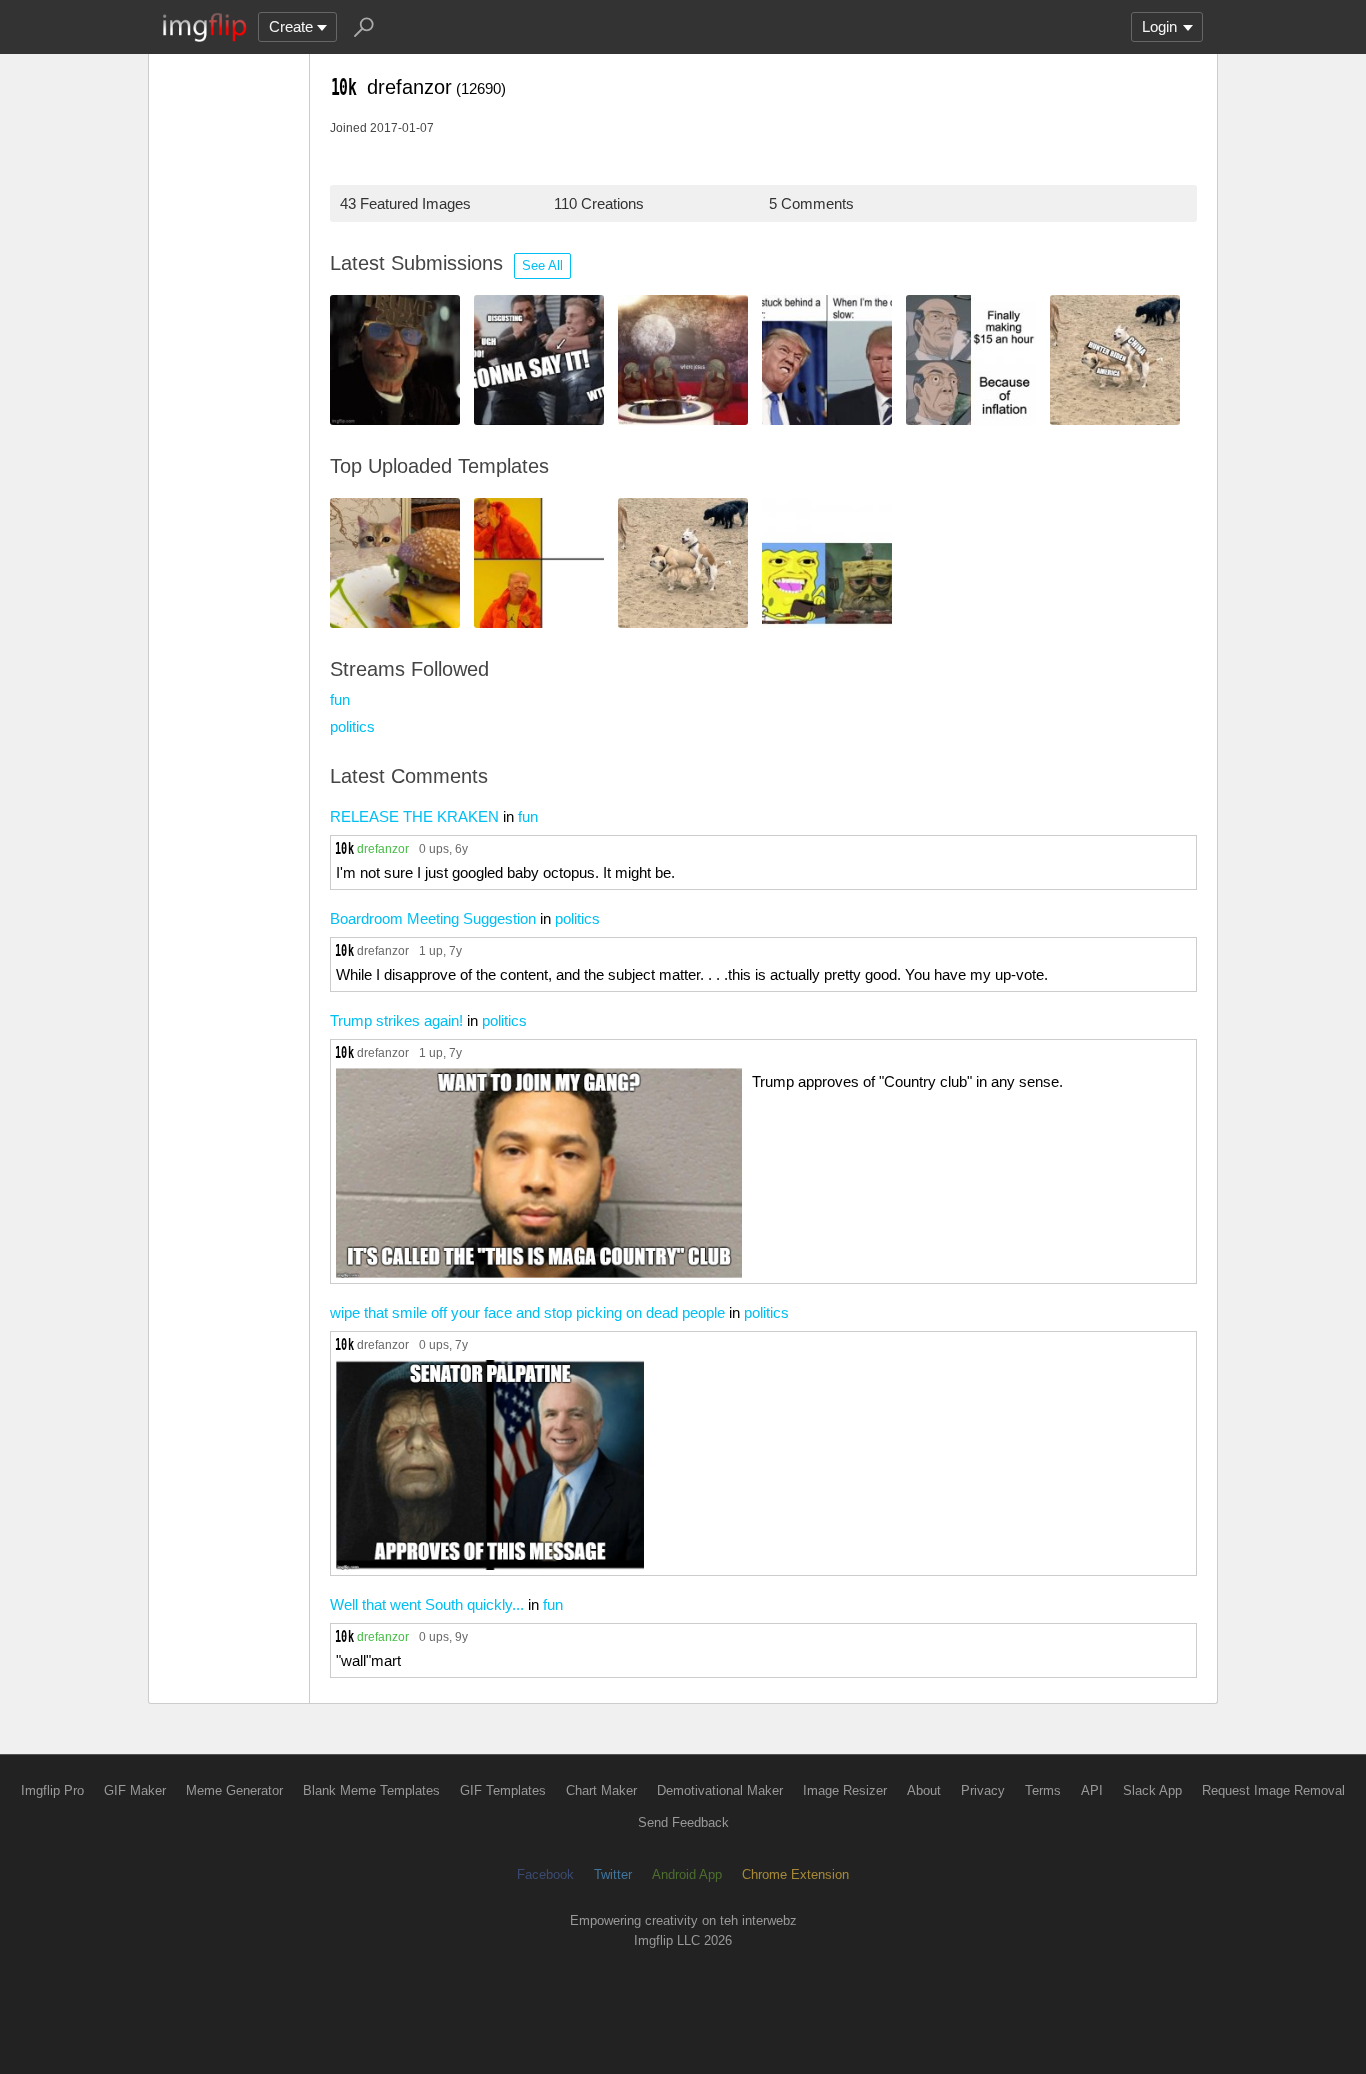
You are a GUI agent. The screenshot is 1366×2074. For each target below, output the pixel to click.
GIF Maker (135, 1790)
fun (340, 699)
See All (542, 265)
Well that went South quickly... (427, 1604)
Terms (1043, 1790)
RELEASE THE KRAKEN (414, 816)
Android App (687, 1874)
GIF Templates (503, 1790)
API (1092, 1790)
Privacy (983, 1790)
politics (352, 726)
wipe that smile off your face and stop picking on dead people (527, 1312)
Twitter (613, 1874)
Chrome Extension (795, 1874)
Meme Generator (234, 1790)
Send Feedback (683, 1822)
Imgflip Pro (52, 1790)
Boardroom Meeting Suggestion (433, 918)
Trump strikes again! (396, 1020)
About (924, 1790)
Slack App (1152, 1790)
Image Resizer (845, 1790)
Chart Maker (601, 1790)
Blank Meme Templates (371, 1790)
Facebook (545, 1874)
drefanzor (383, 848)
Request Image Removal (1273, 1790)
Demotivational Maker (720, 1790)
